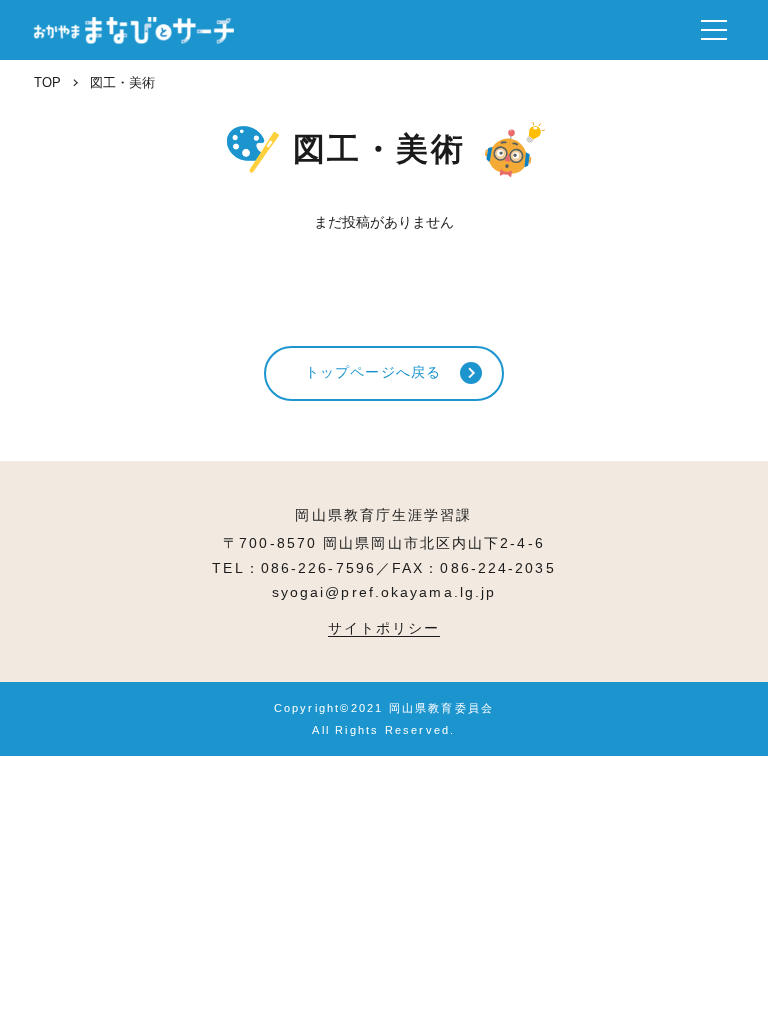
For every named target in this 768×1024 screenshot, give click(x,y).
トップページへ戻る (373, 372)
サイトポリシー (384, 628)
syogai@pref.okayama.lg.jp (384, 592)
